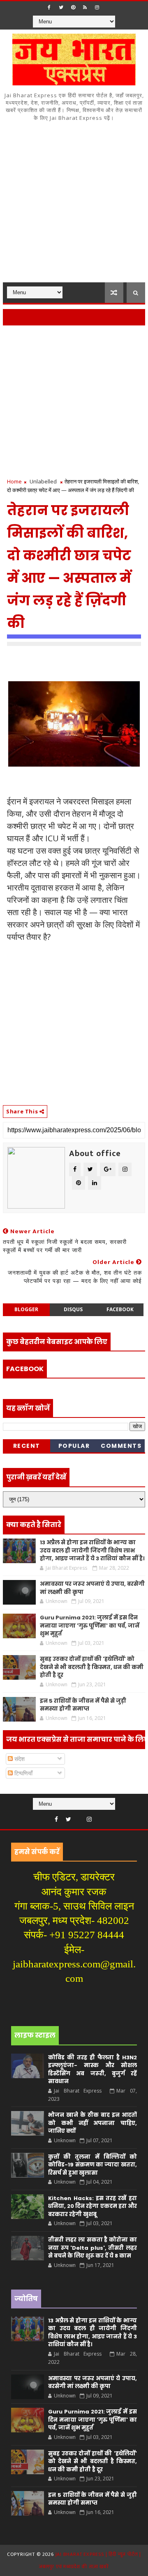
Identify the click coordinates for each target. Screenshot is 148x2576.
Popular (74, 1446)
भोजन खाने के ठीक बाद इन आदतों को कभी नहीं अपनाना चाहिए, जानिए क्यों (92, 2123)
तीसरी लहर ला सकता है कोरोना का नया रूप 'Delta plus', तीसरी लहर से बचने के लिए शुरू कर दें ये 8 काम (92, 2248)
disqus (73, 1309)
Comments (121, 1446)
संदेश (19, 1759)
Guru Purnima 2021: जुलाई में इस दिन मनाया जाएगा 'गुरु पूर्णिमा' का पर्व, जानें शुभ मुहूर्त (90, 1626)
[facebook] (49, 7)
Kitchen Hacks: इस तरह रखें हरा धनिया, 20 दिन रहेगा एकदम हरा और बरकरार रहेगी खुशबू (92, 2206)
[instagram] (97, 7)
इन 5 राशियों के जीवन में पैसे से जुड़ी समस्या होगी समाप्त (83, 1705)
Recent (27, 1446)
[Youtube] (79, 1817)
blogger (26, 1309)
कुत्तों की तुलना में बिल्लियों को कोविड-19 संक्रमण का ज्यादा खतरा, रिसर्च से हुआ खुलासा (92, 2165)
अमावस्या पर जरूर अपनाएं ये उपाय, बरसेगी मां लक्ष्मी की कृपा (92, 2383)
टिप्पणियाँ (23, 1773)
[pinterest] (73, 7)
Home (14, 481)
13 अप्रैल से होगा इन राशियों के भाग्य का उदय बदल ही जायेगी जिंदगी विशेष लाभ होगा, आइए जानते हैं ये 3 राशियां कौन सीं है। (92, 1550)
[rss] (85, 7)
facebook (120, 1309)
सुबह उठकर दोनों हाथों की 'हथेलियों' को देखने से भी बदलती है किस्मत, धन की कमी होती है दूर (92, 1667)
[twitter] (61, 7)
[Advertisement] (74, 204)
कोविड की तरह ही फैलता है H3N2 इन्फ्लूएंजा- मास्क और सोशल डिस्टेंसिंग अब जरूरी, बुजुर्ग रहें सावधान (92, 2070)
